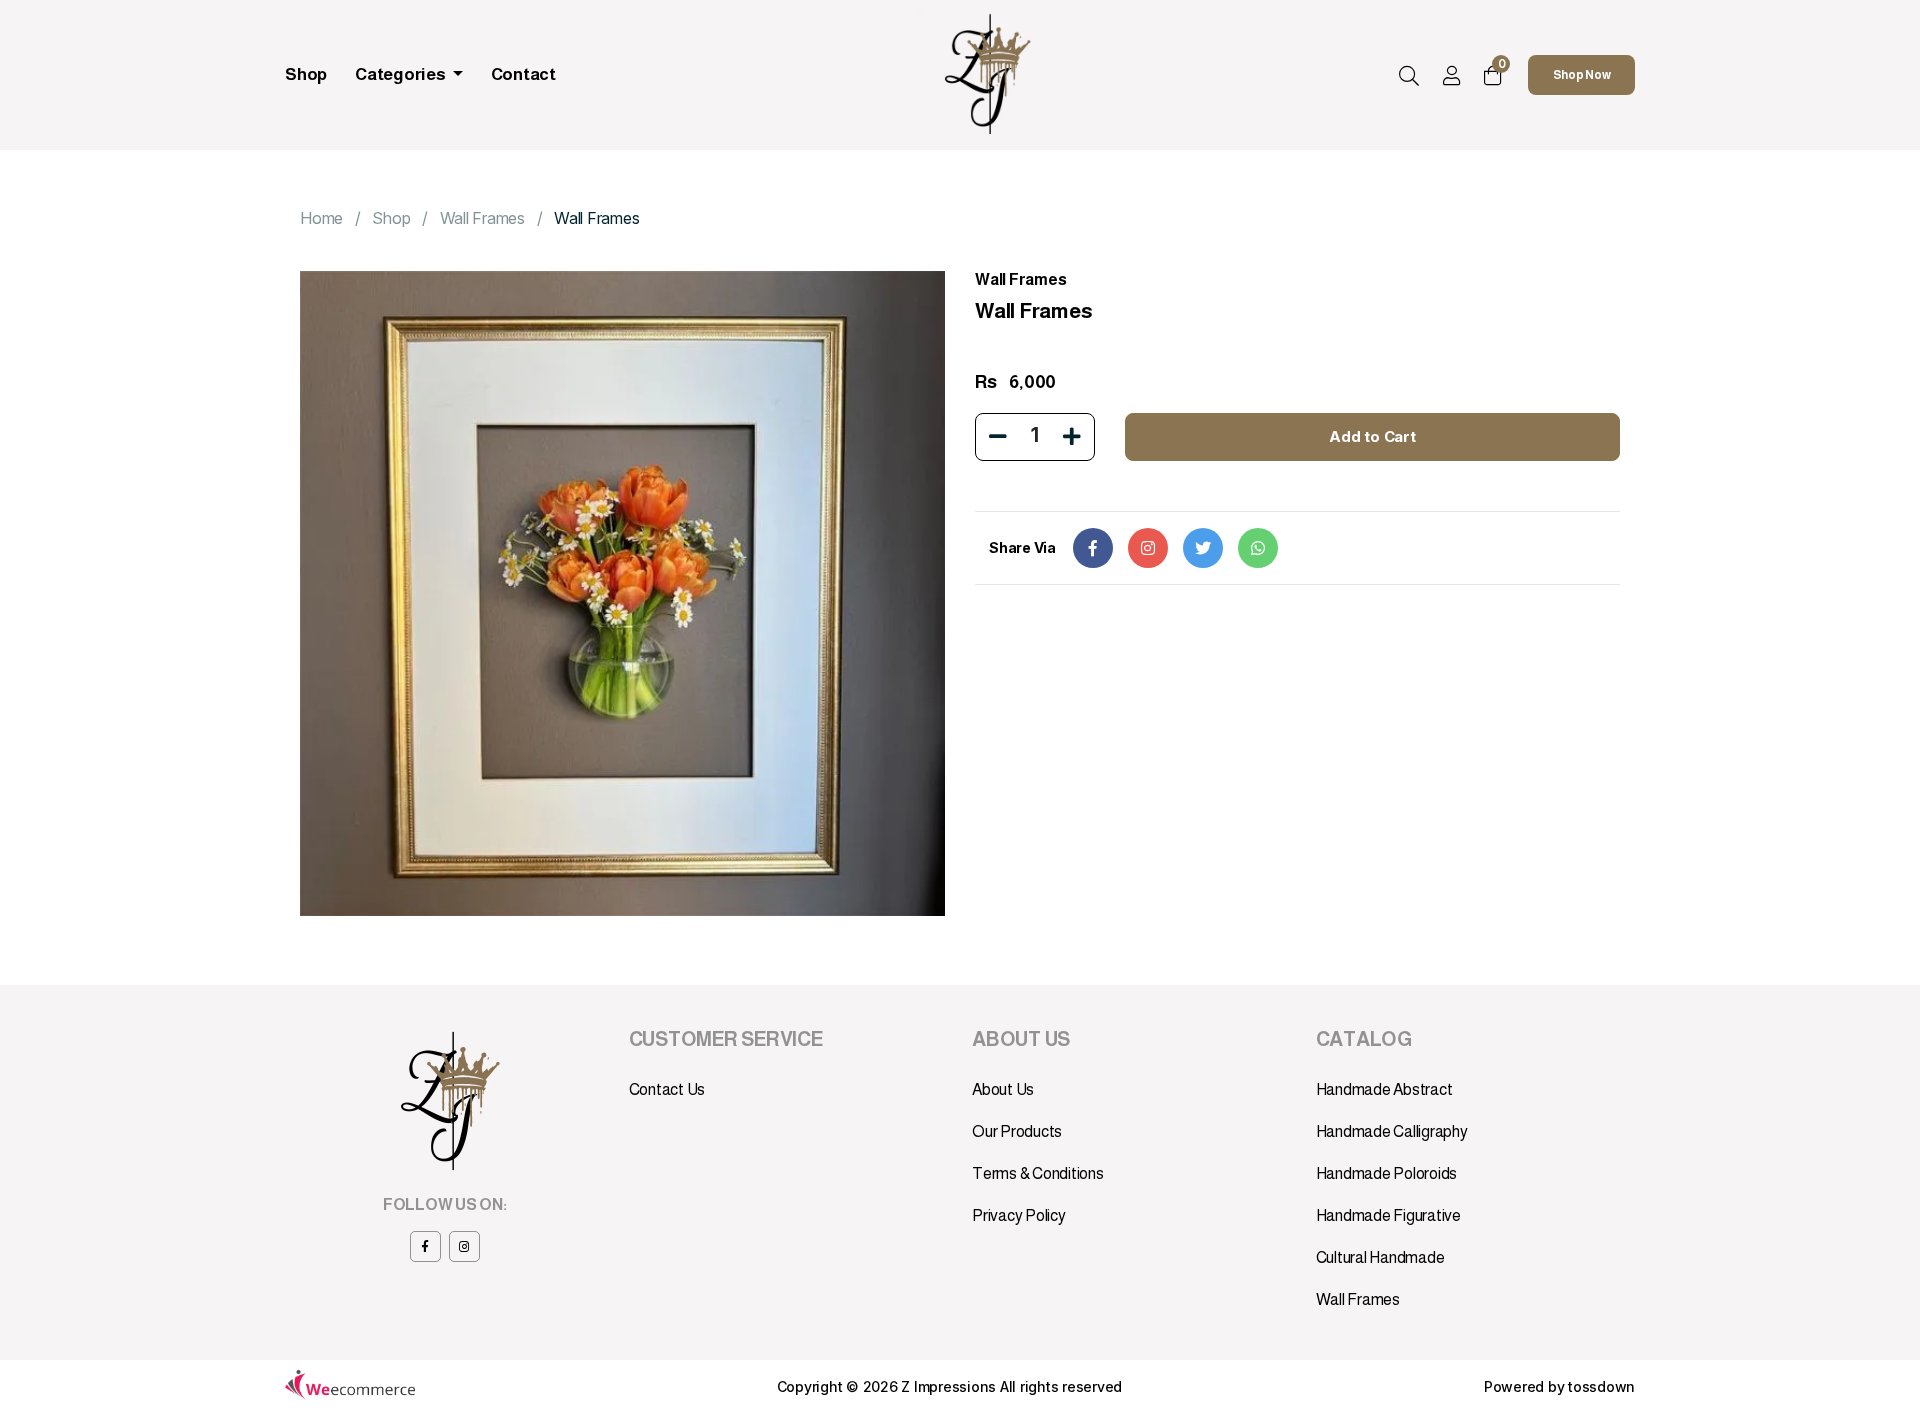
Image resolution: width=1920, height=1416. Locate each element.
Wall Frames (482, 218)
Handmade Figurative (1388, 1215)
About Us (1003, 1089)
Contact (523, 74)
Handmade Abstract (1384, 1089)
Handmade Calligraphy (1392, 1131)
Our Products (1017, 1131)
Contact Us (667, 1089)
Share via (1022, 547)
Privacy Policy (1019, 1215)
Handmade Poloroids (1387, 1173)
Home (321, 218)
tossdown (1601, 1386)
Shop (306, 74)
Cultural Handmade (1380, 1257)
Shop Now (1582, 75)
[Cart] (1493, 75)
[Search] (1409, 77)
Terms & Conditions (1038, 1173)
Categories (401, 74)
